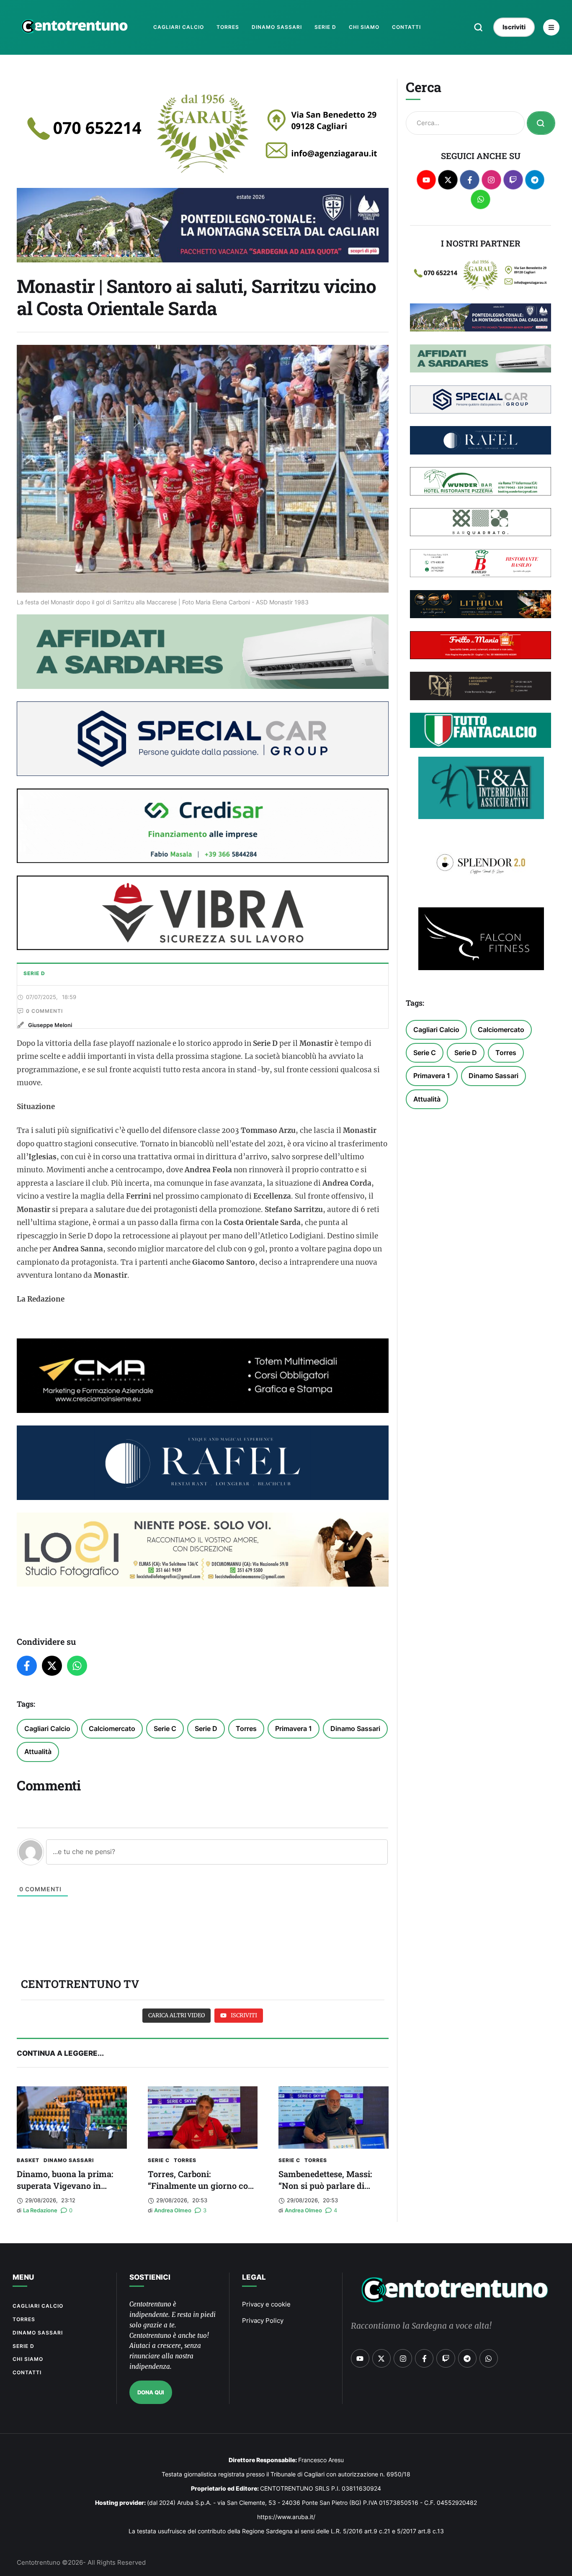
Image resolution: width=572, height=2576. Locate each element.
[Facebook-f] (470, 180)
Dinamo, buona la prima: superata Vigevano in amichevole (65, 2186)
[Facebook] (27, 1666)
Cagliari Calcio (47, 1728)
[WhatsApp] (77, 1666)
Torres (246, 1728)
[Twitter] (52, 1666)
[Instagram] (491, 180)
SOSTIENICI (150, 2277)
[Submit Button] (541, 123)
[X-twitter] (448, 180)
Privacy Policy (263, 2320)
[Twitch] (513, 180)
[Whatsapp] (481, 199)
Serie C (165, 1728)
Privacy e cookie (266, 2304)
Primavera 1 (294, 1728)
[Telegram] (535, 180)
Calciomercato (112, 1728)
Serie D (206, 1728)
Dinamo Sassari (355, 1728)
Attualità (38, 1752)
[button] (478, 27)
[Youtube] (426, 180)
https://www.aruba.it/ (286, 2517)
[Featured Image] (72, 2118)
